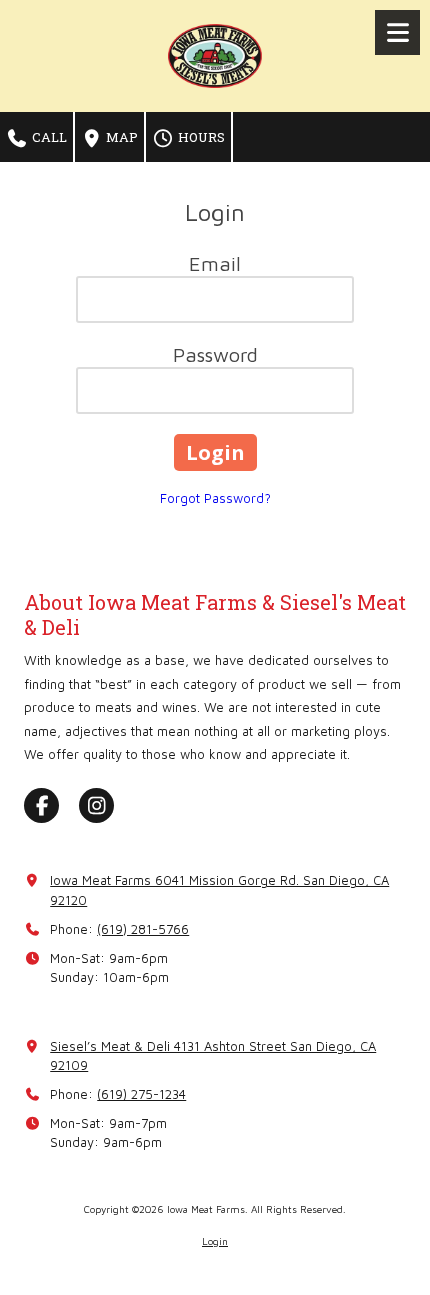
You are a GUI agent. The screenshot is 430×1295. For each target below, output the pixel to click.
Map (120, 137)
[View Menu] (397, 32)
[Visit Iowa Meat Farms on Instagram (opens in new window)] (96, 805)
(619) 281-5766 (143, 929)
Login (215, 1241)
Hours (200, 137)
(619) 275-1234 (141, 1094)
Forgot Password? (215, 498)
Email (215, 263)
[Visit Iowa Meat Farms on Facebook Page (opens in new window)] (41, 805)
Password (215, 354)
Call (48, 137)
